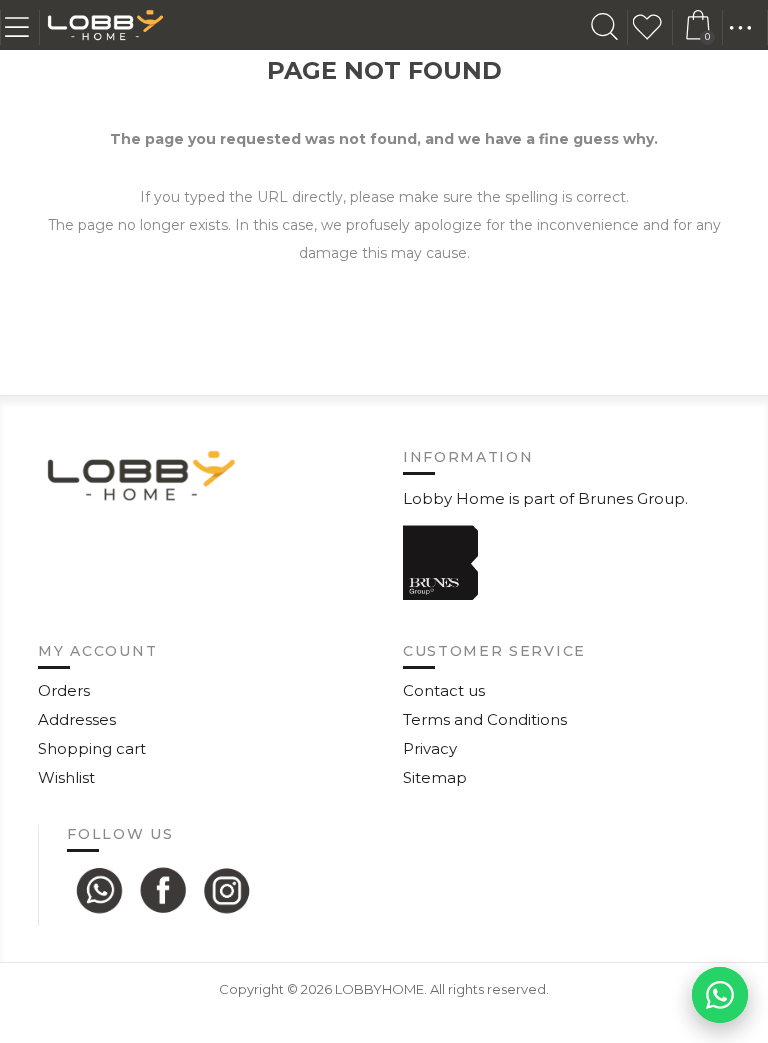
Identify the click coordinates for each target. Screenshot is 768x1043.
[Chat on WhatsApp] (720, 995)
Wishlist (653, 27)
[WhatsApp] (99, 890)
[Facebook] (163, 890)
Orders (64, 690)
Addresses (77, 719)
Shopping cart (92, 748)
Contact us (444, 690)
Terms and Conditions (485, 719)
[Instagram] (227, 890)
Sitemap (435, 777)
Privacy (430, 748)
